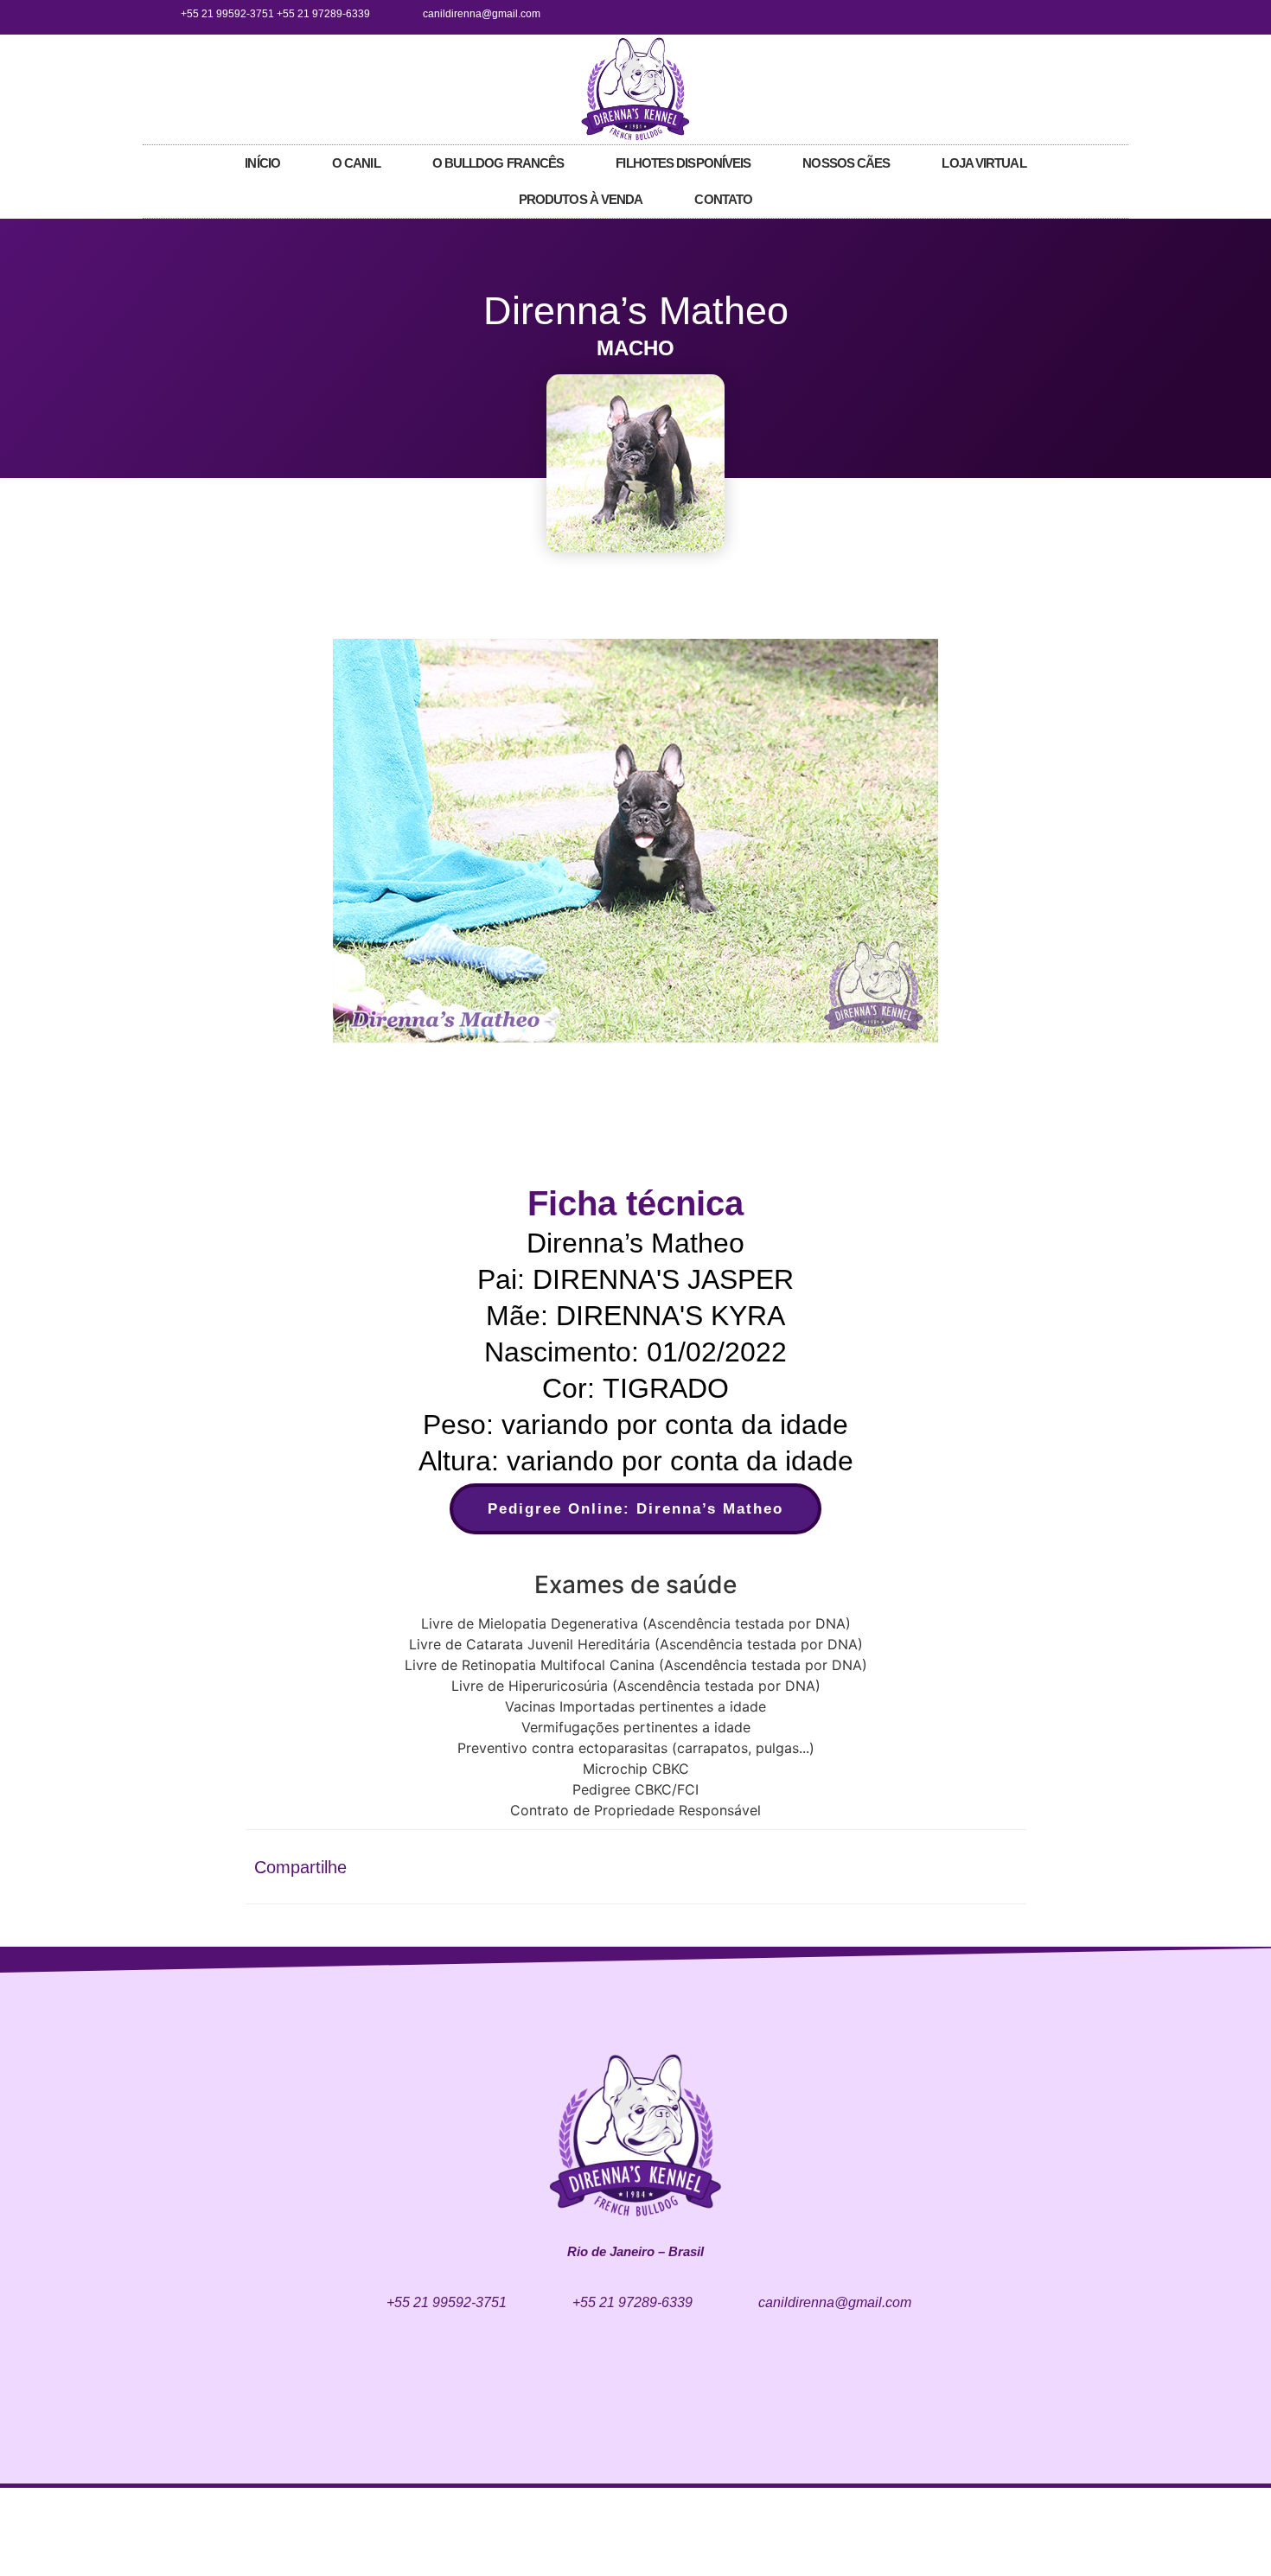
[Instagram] (1079, 14)
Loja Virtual (984, 163)
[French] (1103, 87)
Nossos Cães (846, 163)
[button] (300, 843)
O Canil (356, 163)
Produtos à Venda (581, 199)
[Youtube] (1108, 14)
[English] (1086, 87)
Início (262, 163)
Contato (723, 199)
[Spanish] (1121, 87)
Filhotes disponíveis (683, 163)
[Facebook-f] (1051, 14)
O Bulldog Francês (498, 163)
